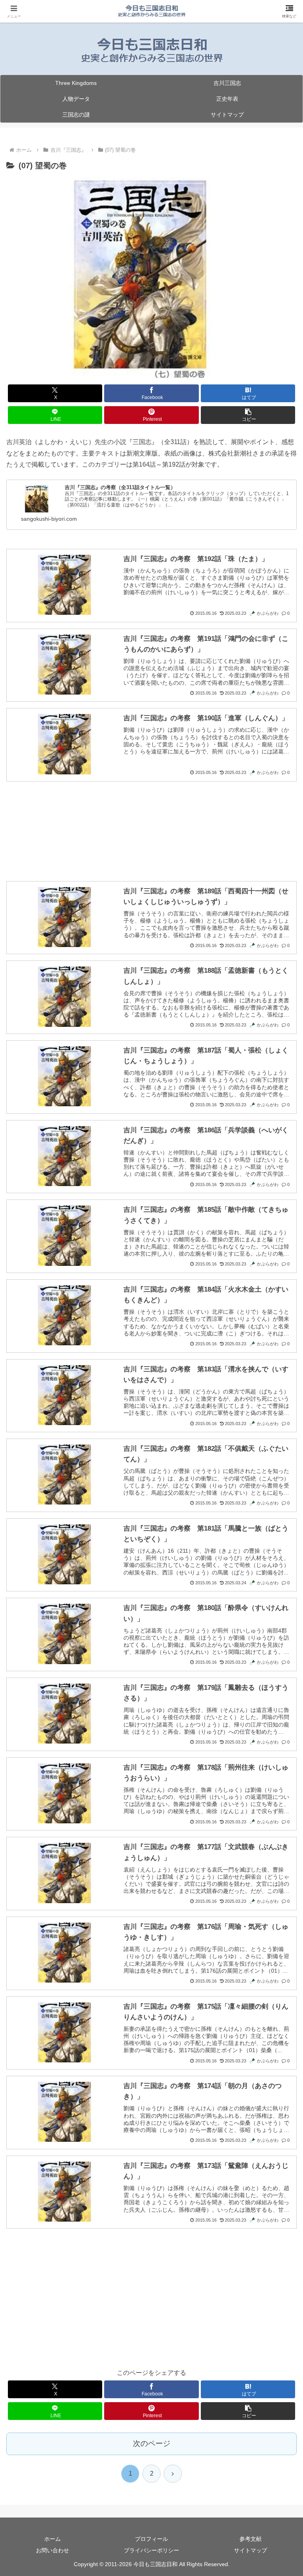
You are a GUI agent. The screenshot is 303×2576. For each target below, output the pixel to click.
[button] (248, 415)
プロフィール (151, 2539)
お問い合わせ (52, 2550)
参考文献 (251, 2539)
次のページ (152, 2443)
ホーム (52, 2539)
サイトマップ (251, 2550)
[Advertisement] (151, 822)
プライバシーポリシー (151, 2550)
